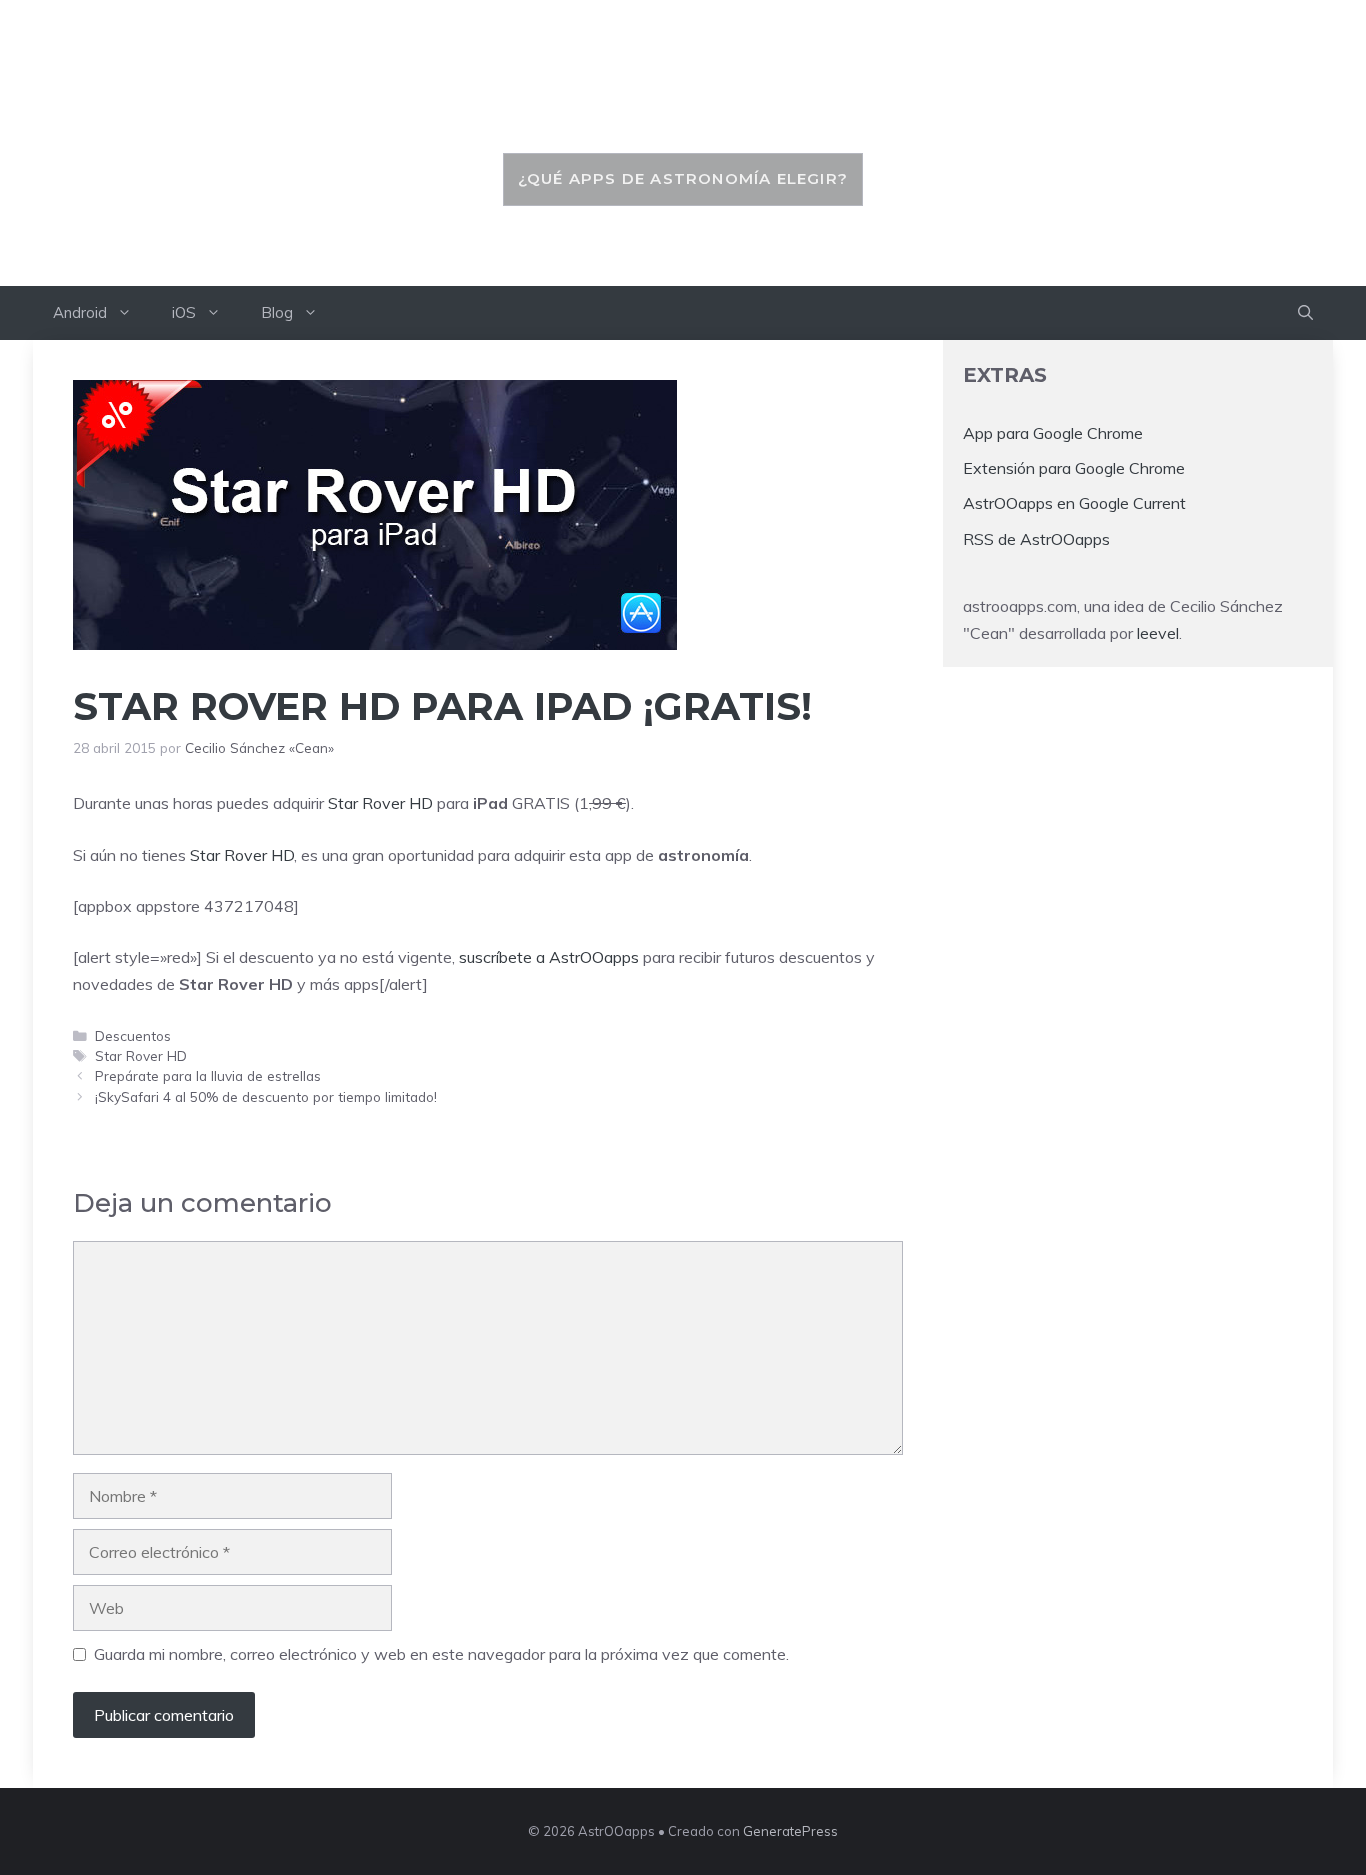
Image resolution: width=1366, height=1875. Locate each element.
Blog (277, 312)
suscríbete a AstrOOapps (549, 957)
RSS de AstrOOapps (1036, 538)
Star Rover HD (380, 803)
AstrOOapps (683, 107)
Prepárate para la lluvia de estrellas (208, 1075)
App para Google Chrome (1053, 433)
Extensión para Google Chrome (1074, 468)
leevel (1158, 633)
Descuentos (133, 1035)
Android (80, 312)
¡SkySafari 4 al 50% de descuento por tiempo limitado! (266, 1096)
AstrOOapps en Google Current (1074, 503)
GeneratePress (790, 1831)
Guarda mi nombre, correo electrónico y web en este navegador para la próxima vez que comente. (441, 1654)
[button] (1305, 313)
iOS (184, 312)
